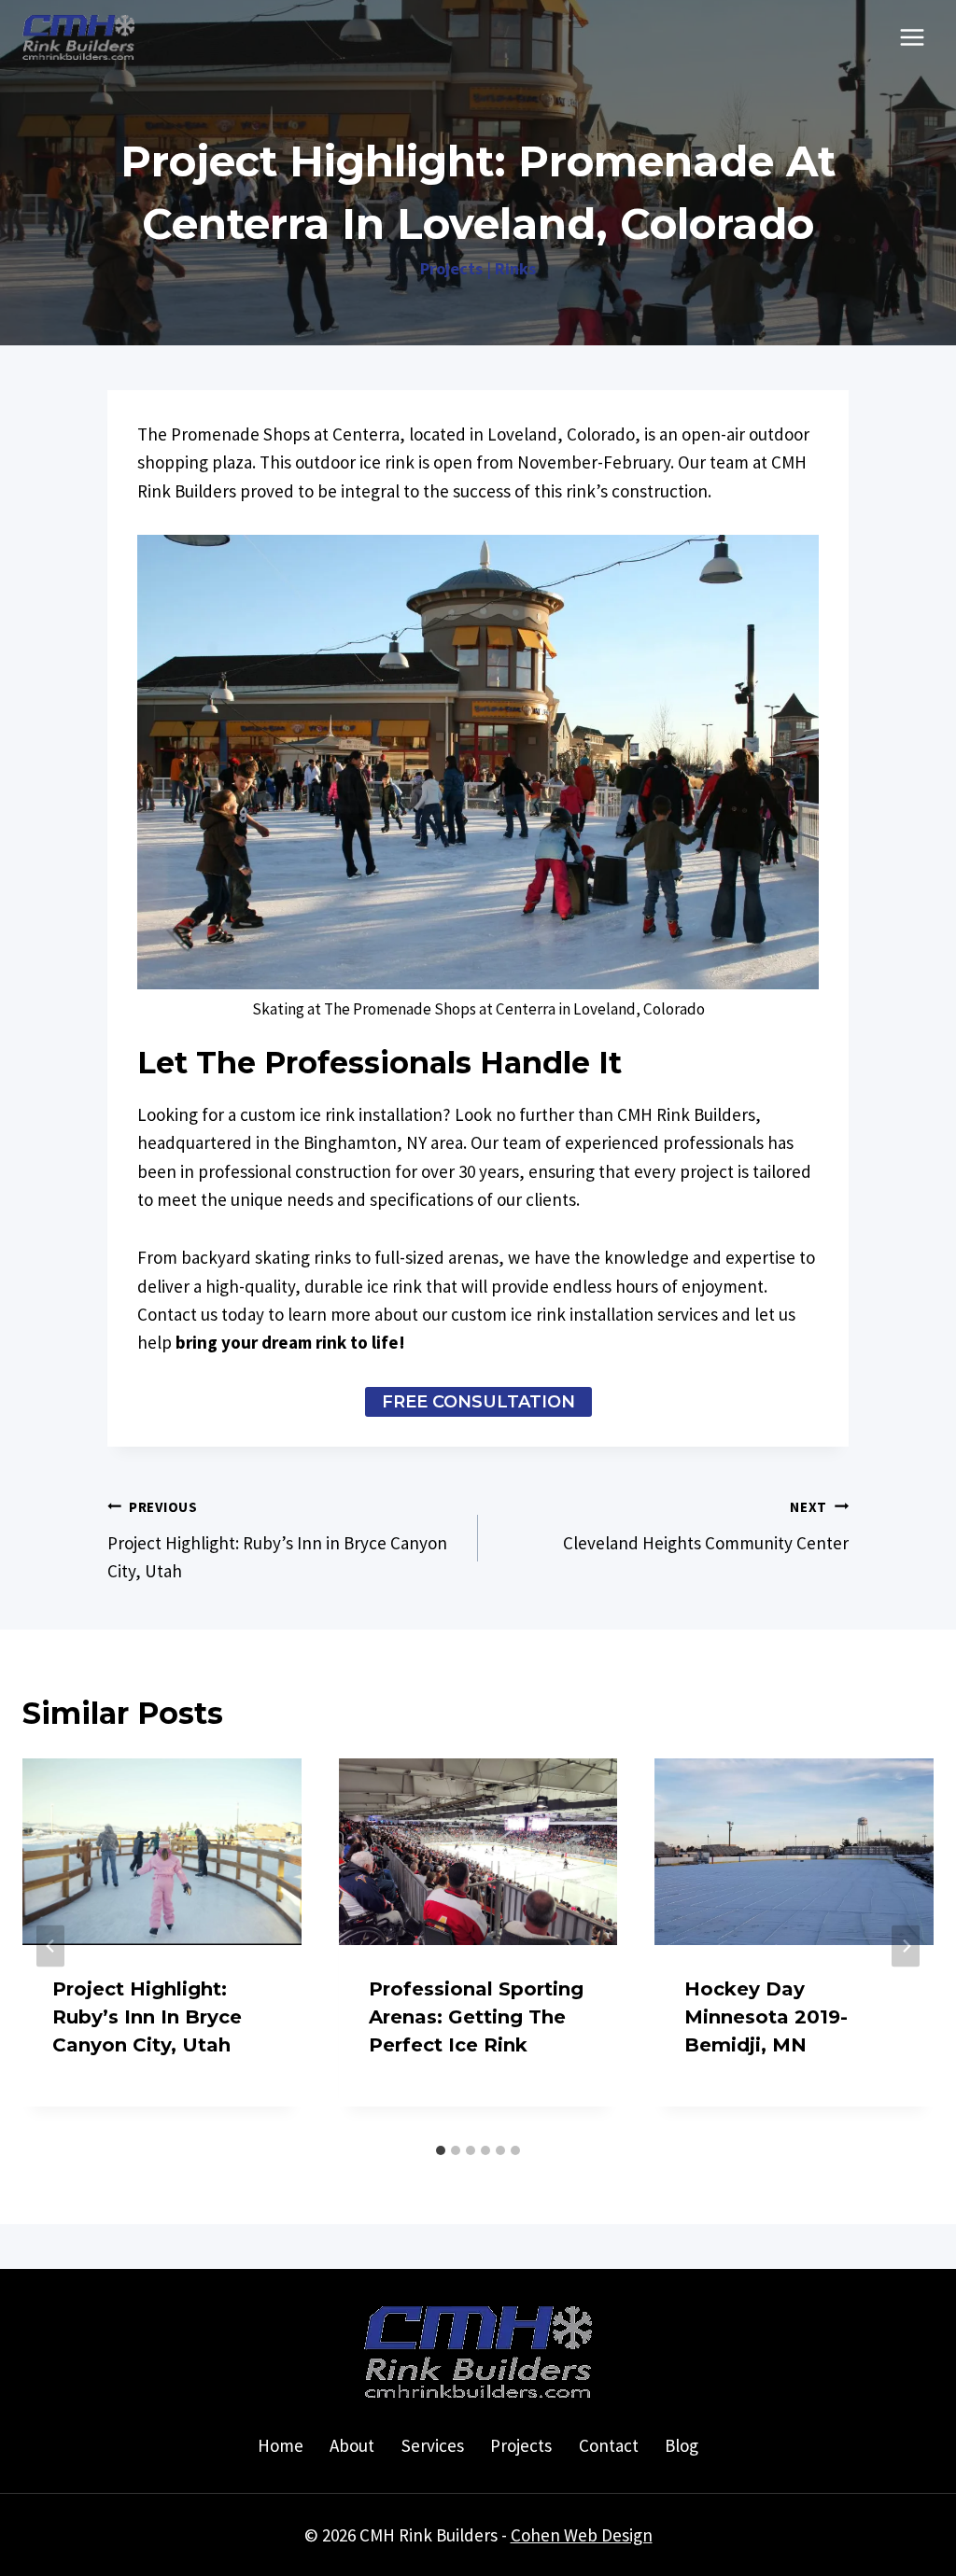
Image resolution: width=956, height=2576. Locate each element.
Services (433, 2445)
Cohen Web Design (582, 2535)
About (352, 2445)
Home (281, 2445)
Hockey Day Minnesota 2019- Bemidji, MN (766, 2017)
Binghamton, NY (365, 1142)
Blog (682, 2445)
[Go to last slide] (50, 1946)
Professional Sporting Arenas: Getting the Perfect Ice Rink (476, 2017)
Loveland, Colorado (561, 434)
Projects (451, 268)
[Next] (906, 1946)
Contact (609, 2445)
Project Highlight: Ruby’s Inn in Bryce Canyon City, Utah (277, 1540)
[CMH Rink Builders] (78, 37)
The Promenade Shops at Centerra (268, 434)
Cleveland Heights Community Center (706, 1526)
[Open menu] (912, 37)
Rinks (515, 268)
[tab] (441, 2150)
